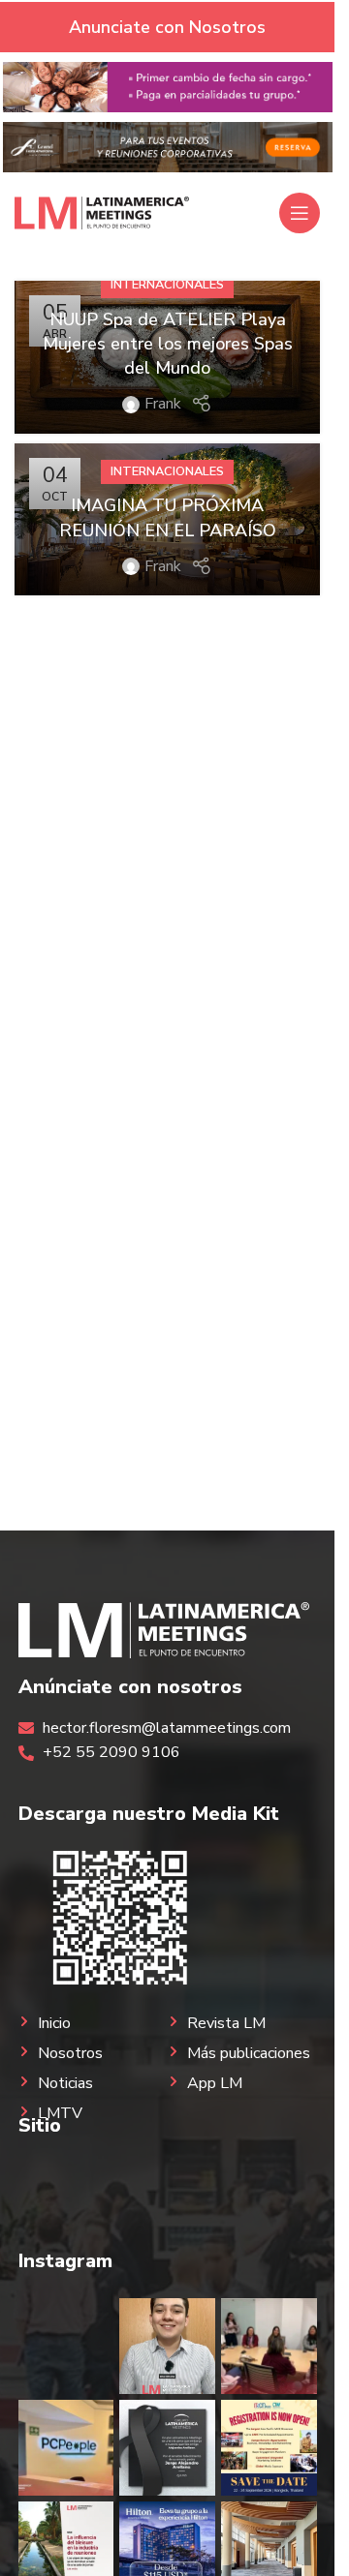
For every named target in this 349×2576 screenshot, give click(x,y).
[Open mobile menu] (300, 213)
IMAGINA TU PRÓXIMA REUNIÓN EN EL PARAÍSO (168, 517)
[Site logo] (102, 212)
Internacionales (167, 285)
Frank (163, 404)
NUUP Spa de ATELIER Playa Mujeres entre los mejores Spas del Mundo (168, 344)
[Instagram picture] (66, 2346)
